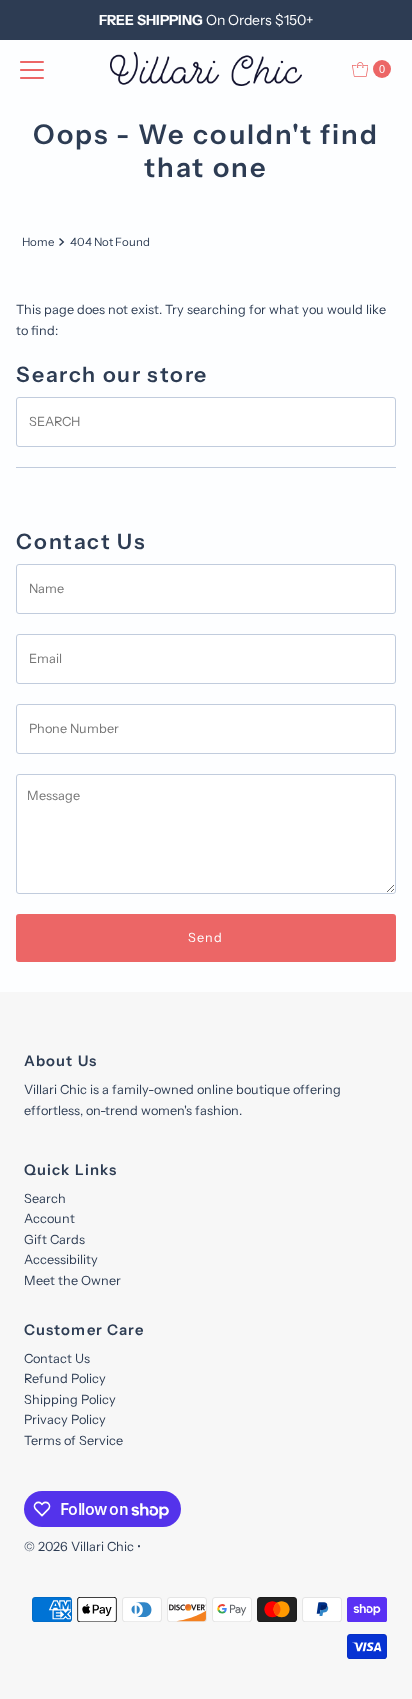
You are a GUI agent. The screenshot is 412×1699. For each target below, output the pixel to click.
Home (38, 242)
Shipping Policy (70, 1399)
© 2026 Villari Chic (79, 1546)
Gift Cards (54, 1239)
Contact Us (57, 1358)
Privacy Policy (65, 1419)
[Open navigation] (32, 69)
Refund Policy (65, 1378)
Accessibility (61, 1259)
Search (45, 1198)
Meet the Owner (72, 1280)
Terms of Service (73, 1440)
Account (49, 1218)
